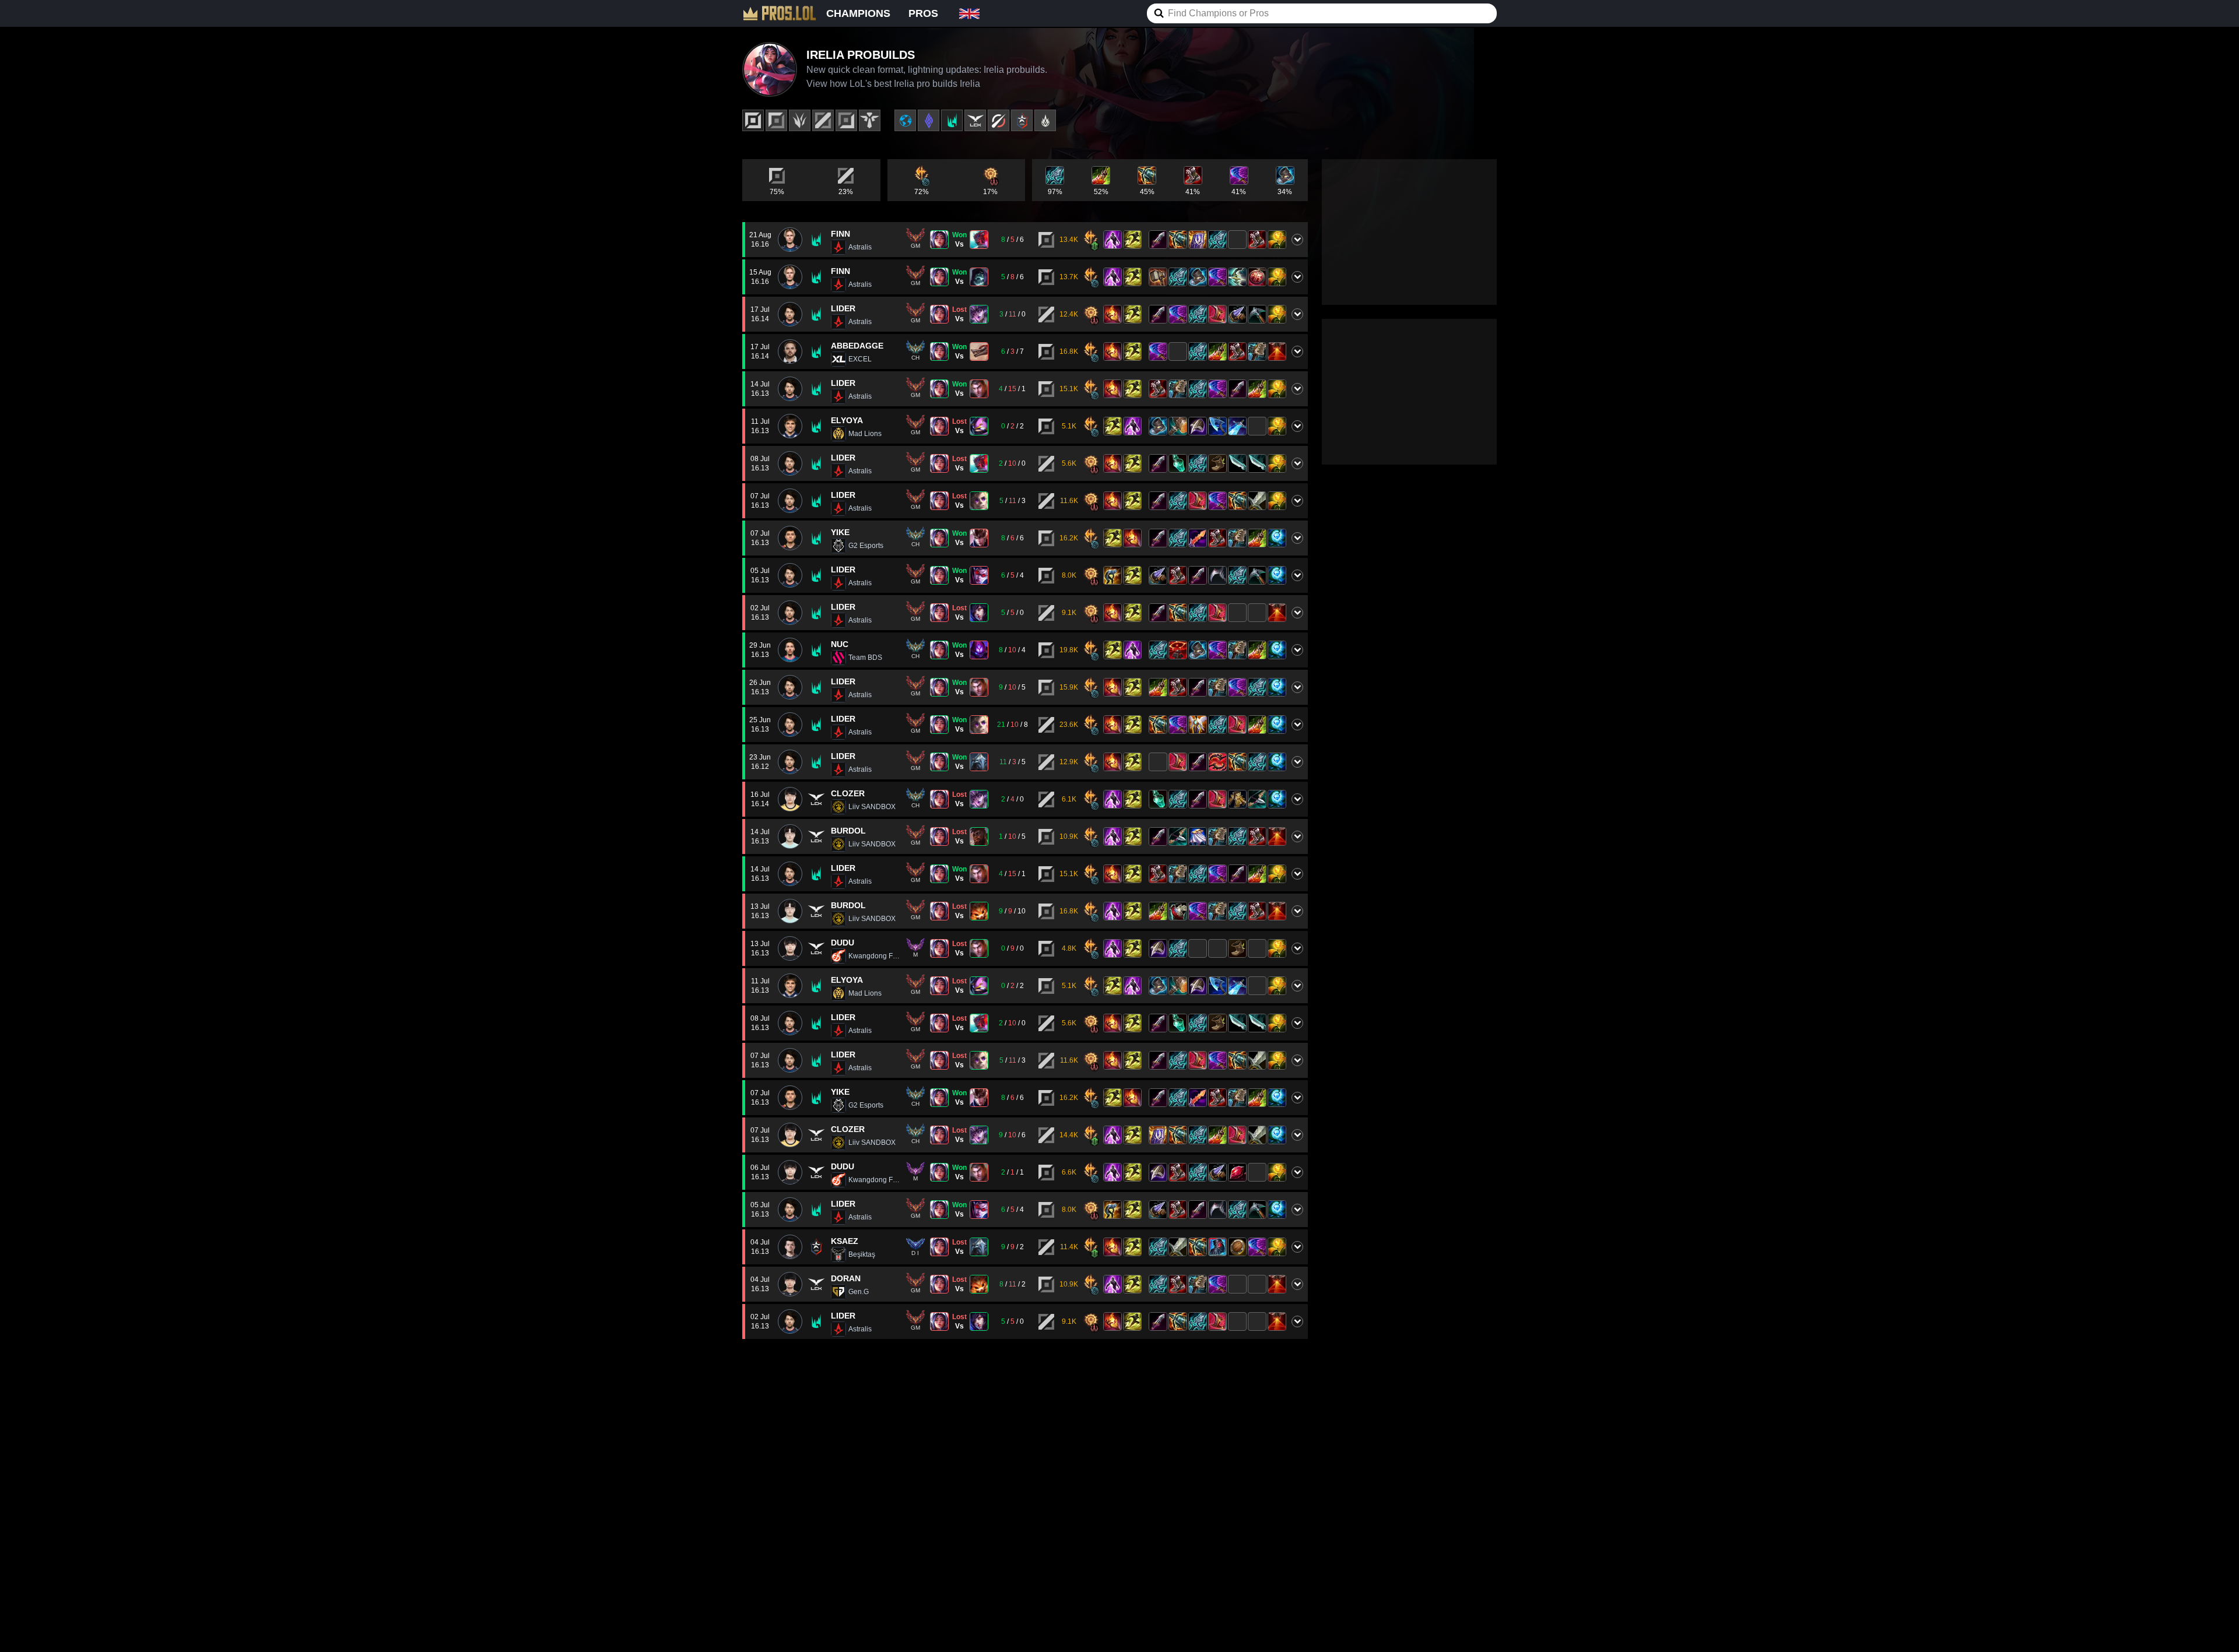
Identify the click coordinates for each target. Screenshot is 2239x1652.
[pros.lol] (780, 13)
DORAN (846, 1278)
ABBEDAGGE (857, 346)
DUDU (843, 943)
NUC (840, 644)
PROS (923, 13)
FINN (840, 234)
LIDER (843, 308)
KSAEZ (845, 1241)
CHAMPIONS (858, 13)
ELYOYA (847, 420)
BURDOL (848, 831)
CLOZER (848, 793)
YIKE (840, 532)
